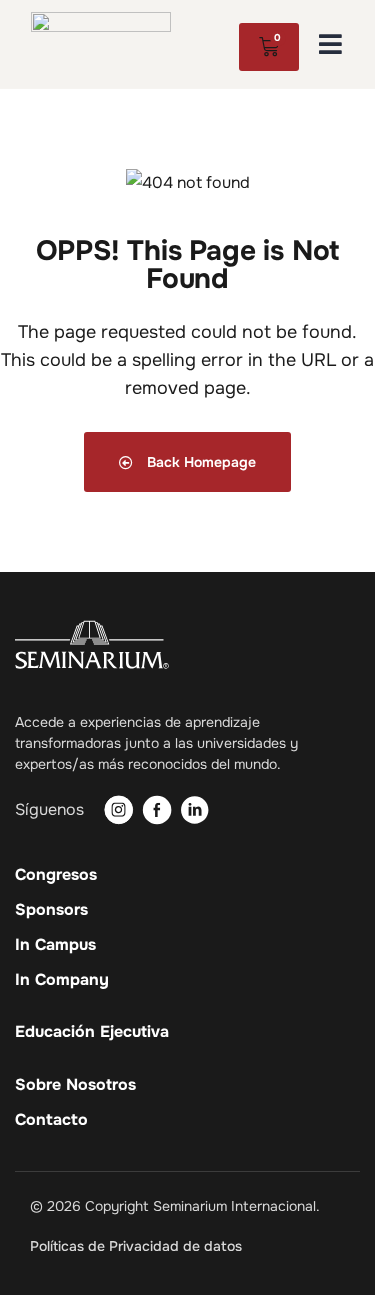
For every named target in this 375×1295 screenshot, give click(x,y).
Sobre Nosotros (75, 1085)
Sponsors (51, 910)
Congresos (56, 875)
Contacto (51, 1120)
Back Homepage (199, 462)
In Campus (55, 945)
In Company (62, 980)
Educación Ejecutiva (92, 1032)
